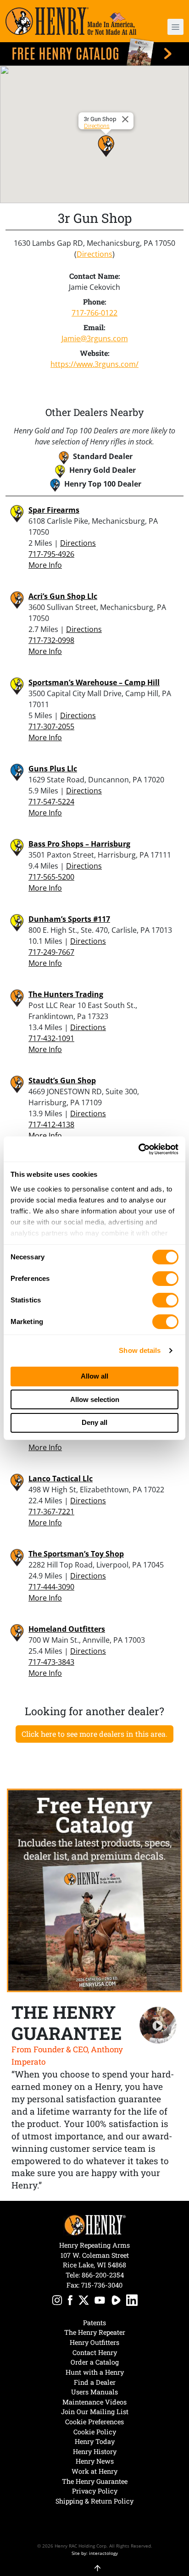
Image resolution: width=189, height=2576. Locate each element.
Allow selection (95, 1399)
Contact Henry (95, 2352)
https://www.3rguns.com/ (94, 364)
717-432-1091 (51, 1038)
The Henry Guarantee (95, 2481)
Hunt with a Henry (95, 2372)
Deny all (94, 1422)
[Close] (127, 119)
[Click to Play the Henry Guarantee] (158, 2025)
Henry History (95, 2451)
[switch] (165, 1279)
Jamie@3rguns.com (95, 338)
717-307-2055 (51, 726)
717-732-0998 (51, 640)
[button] (169, 27)
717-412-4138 (51, 1125)
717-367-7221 (51, 1512)
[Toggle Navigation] (175, 27)
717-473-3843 (51, 1662)
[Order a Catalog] (94, 1890)
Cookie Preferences (94, 2422)
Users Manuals (94, 2392)
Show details (140, 1350)
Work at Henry (94, 2471)
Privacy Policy (95, 2491)
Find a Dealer (95, 2382)
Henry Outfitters (94, 2342)
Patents (94, 2323)
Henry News (95, 2461)
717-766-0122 (94, 313)
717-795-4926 (51, 554)
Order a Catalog (95, 2362)
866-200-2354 (103, 2275)
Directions (97, 126)
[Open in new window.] (57, 2302)
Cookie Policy (95, 2432)
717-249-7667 (51, 952)
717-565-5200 (51, 877)
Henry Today (95, 2441)
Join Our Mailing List (95, 2412)
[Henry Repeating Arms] (71, 21)
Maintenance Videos (94, 2402)
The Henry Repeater (95, 2332)
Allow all (94, 1376)
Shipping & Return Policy (94, 2501)
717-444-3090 (51, 1587)
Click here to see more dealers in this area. (94, 1734)
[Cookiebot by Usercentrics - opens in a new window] (138, 1149)
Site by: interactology (95, 2553)
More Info (45, 565)
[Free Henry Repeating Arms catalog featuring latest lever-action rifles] (94, 52)
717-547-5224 (51, 802)
